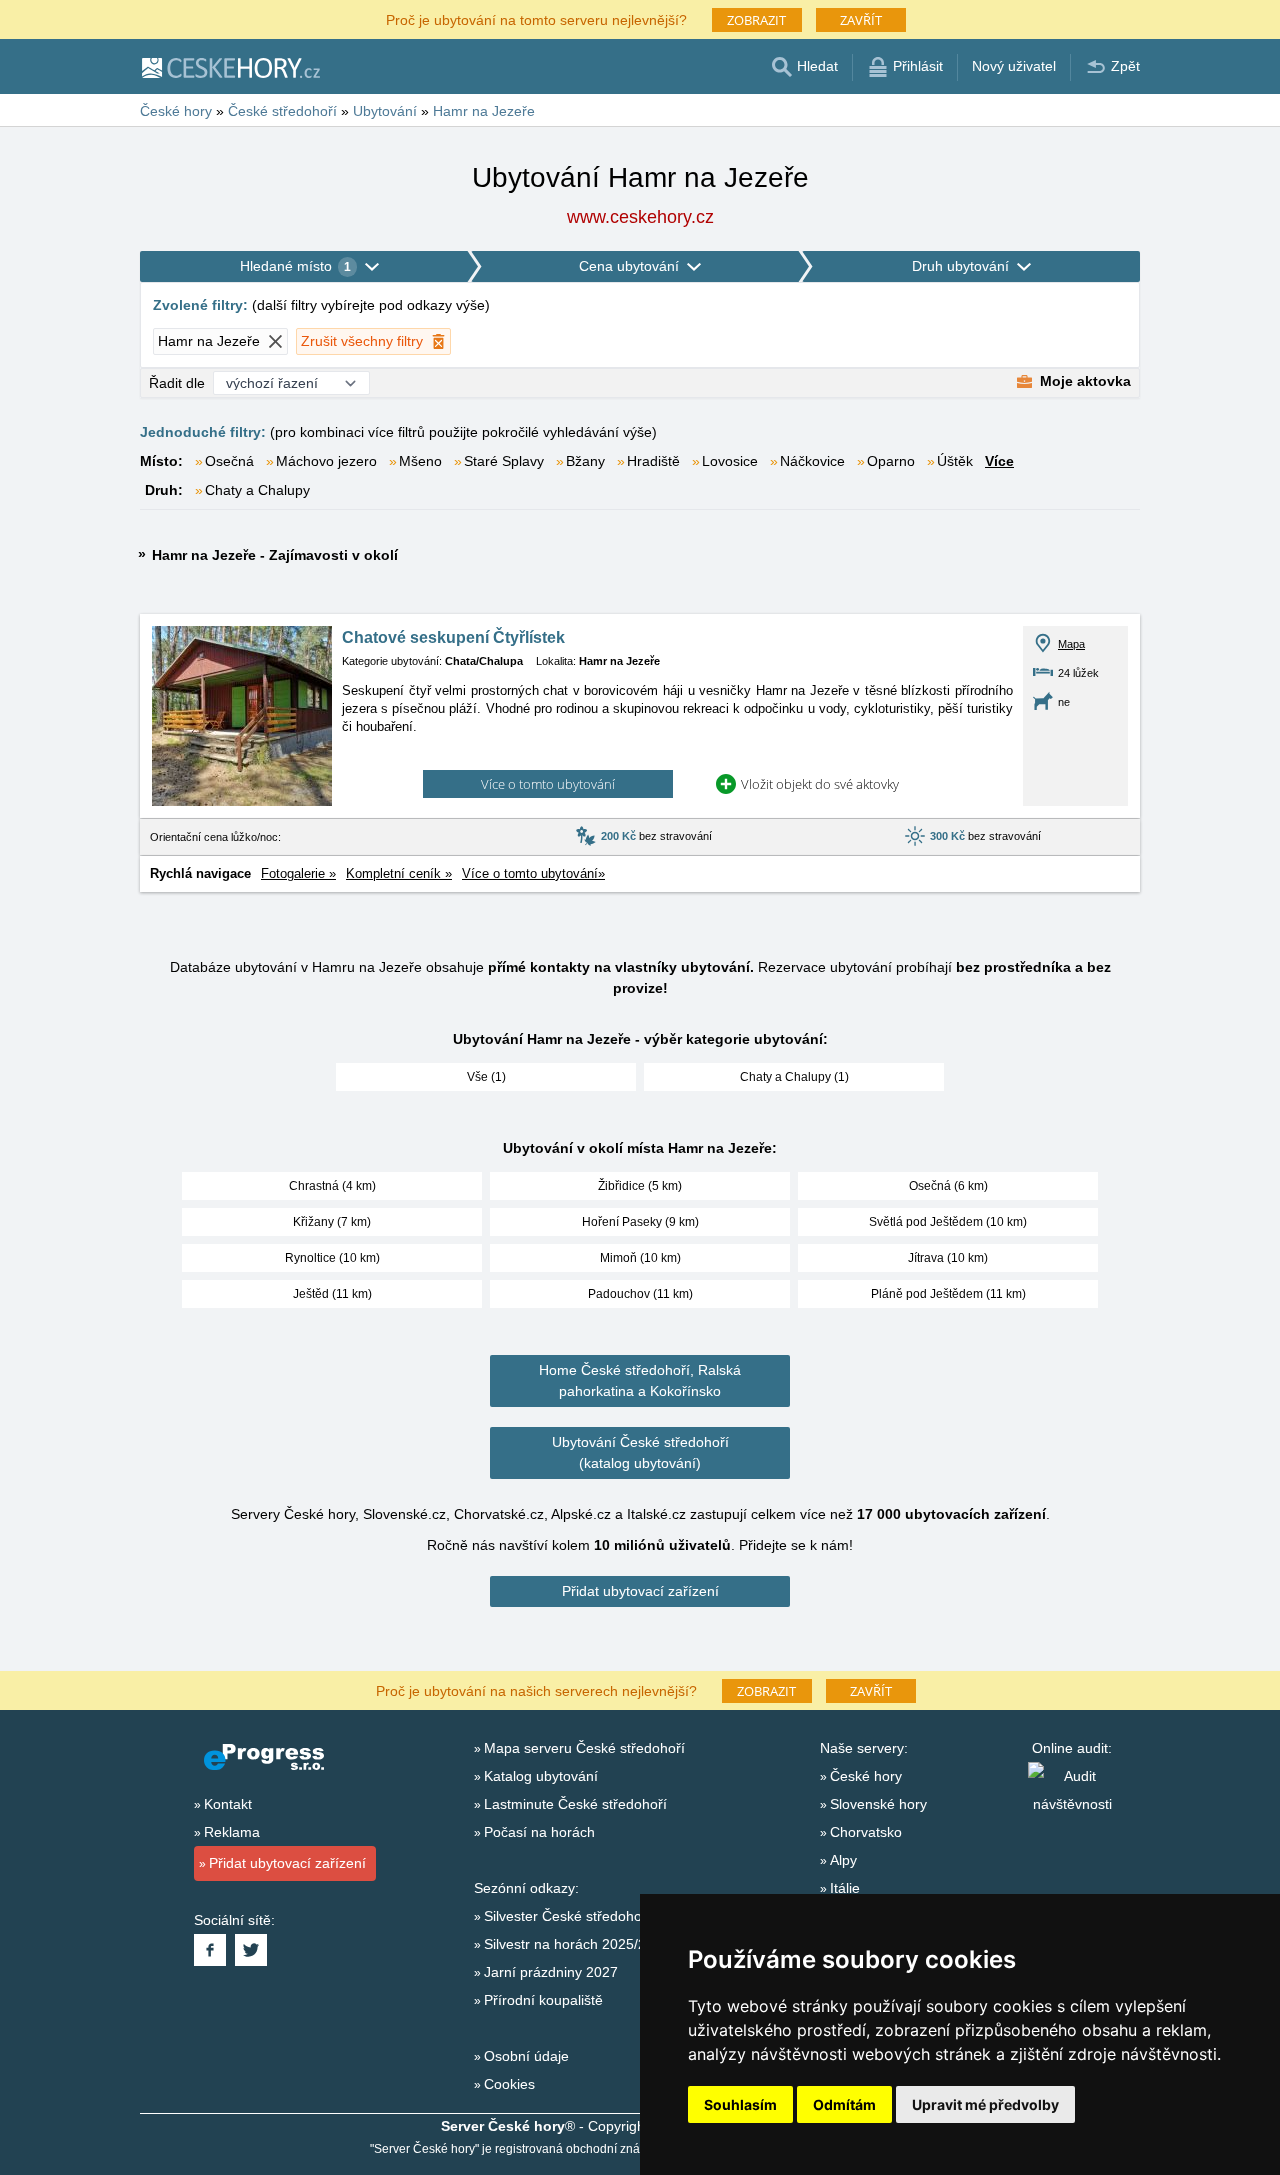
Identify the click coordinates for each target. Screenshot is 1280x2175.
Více (999, 461)
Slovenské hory (878, 1804)
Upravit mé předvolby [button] (985, 2104)
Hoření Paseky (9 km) (640, 1222)
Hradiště (653, 461)
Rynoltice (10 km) (332, 1258)
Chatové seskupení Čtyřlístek (453, 637)
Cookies (509, 2084)
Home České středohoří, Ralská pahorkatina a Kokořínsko (640, 1380)
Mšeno (420, 461)
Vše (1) (486, 1077)
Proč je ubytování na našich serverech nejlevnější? (536, 1689)
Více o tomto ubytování (548, 784)
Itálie (845, 1888)
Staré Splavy (504, 461)
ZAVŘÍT (861, 20)
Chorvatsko (866, 1832)
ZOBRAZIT (756, 20)
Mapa (1071, 644)
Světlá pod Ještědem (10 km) (948, 1222)
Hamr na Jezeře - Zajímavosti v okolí (275, 555)
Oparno (891, 461)
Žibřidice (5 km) (640, 1186)
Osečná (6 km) (948, 1186)
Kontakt (228, 1804)
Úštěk (955, 461)
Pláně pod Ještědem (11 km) (948, 1294)
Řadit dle (177, 383)
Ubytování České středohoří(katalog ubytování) (640, 1452)
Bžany (585, 461)
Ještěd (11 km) (332, 1294)
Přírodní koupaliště (543, 2000)
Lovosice (730, 461)
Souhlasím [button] (740, 2104)
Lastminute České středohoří (575, 1804)
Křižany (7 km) (332, 1222)
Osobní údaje (526, 2056)
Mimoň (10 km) (640, 1258)
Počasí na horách (539, 1832)
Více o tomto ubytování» (533, 873)
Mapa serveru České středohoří (584, 1748)
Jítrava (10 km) (948, 1258)
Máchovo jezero (326, 461)
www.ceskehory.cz (640, 217)
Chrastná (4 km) (332, 1186)
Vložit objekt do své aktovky (820, 784)
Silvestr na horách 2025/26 (569, 1944)
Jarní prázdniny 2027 (551, 1972)
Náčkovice (812, 461)
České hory (866, 1776)
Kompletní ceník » (399, 873)
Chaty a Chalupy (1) (794, 1077)
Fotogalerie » (298, 873)
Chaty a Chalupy (257, 490)
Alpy (843, 1860)
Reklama (232, 1832)
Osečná (229, 461)
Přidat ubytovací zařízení (640, 1591)
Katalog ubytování (541, 1776)
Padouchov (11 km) (640, 1294)
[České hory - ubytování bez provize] (230, 67)
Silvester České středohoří (567, 1916)
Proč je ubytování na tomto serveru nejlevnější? (536, 18)
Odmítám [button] (844, 2104)
